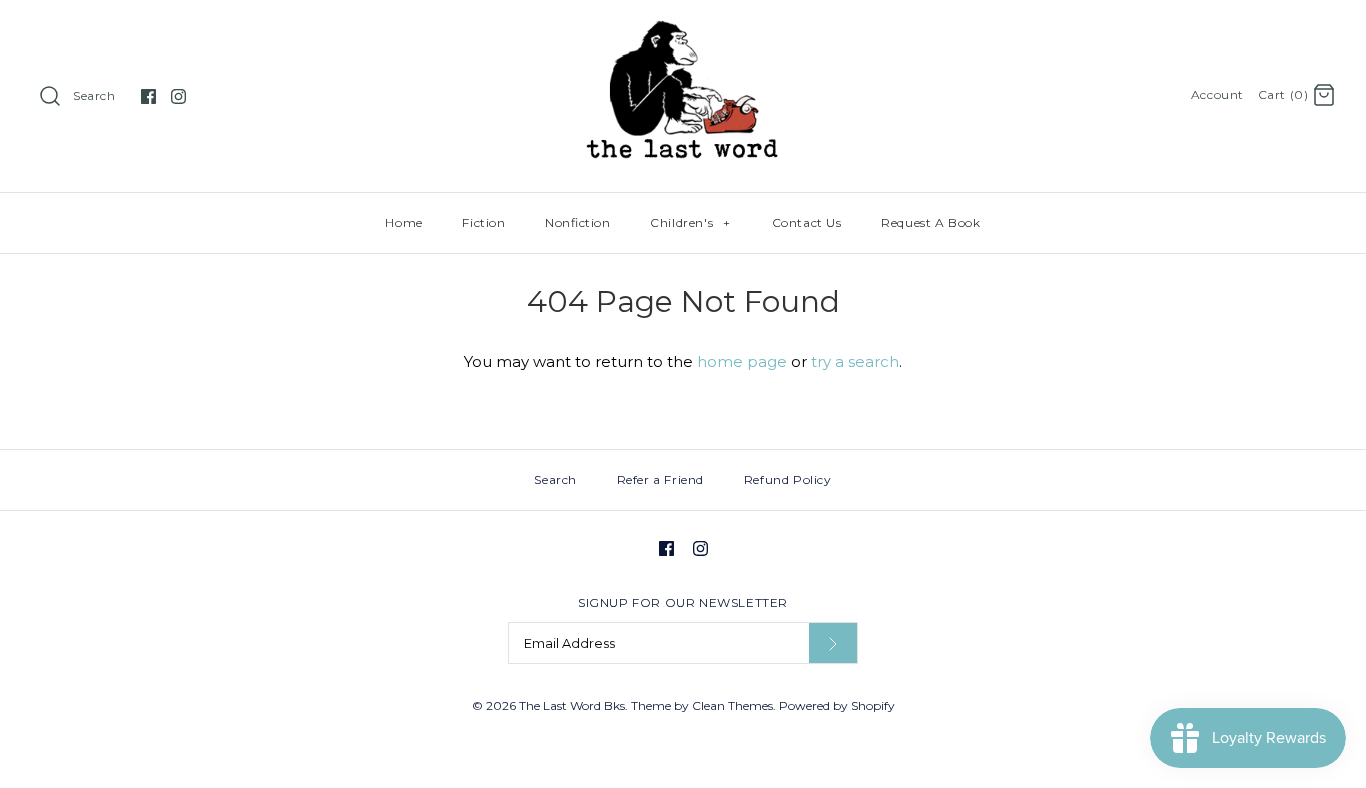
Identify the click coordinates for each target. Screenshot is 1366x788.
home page (742, 361)
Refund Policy (788, 479)
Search (94, 95)
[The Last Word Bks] (683, 31)
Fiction (483, 222)
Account (1217, 94)
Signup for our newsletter (683, 602)
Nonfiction (577, 222)
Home (403, 222)
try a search (855, 361)
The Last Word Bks (572, 705)
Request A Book (930, 222)
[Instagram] (178, 96)
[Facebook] (148, 96)
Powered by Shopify (837, 705)
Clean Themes (732, 705)
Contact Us (807, 222)
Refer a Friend (660, 479)
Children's (690, 222)
